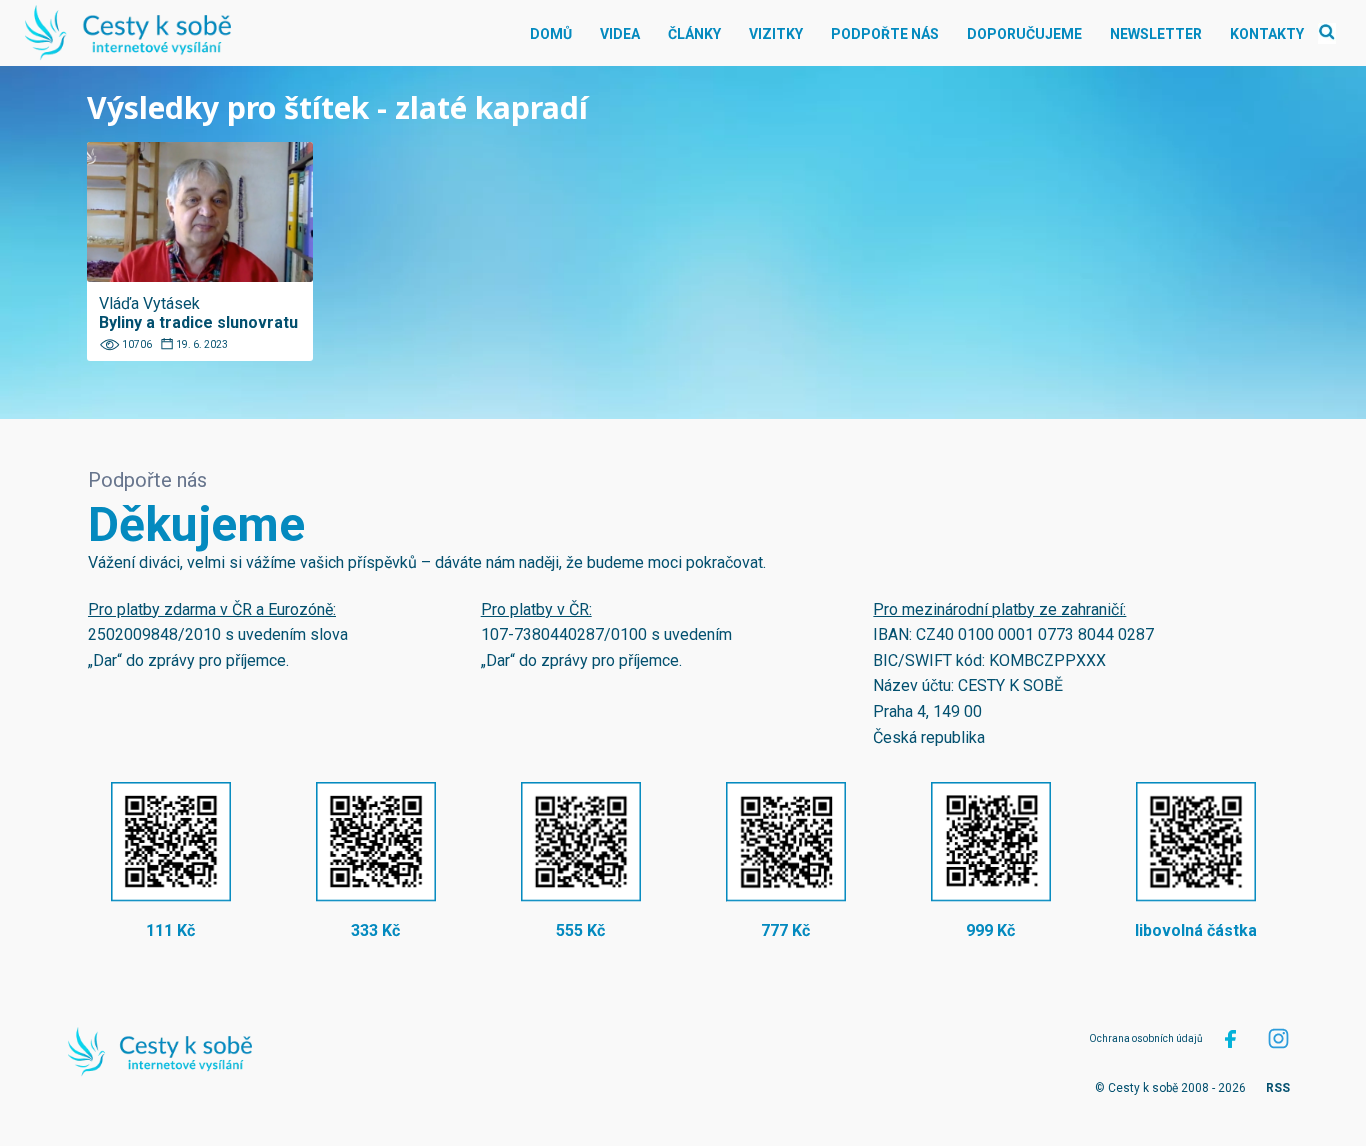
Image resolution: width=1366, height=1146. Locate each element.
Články (694, 34)
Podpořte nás (885, 34)
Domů (551, 34)
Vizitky (776, 34)
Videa (620, 34)
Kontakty (1267, 34)
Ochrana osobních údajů (1146, 1038)
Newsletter (1156, 34)
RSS (1278, 1088)
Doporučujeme (1024, 34)
